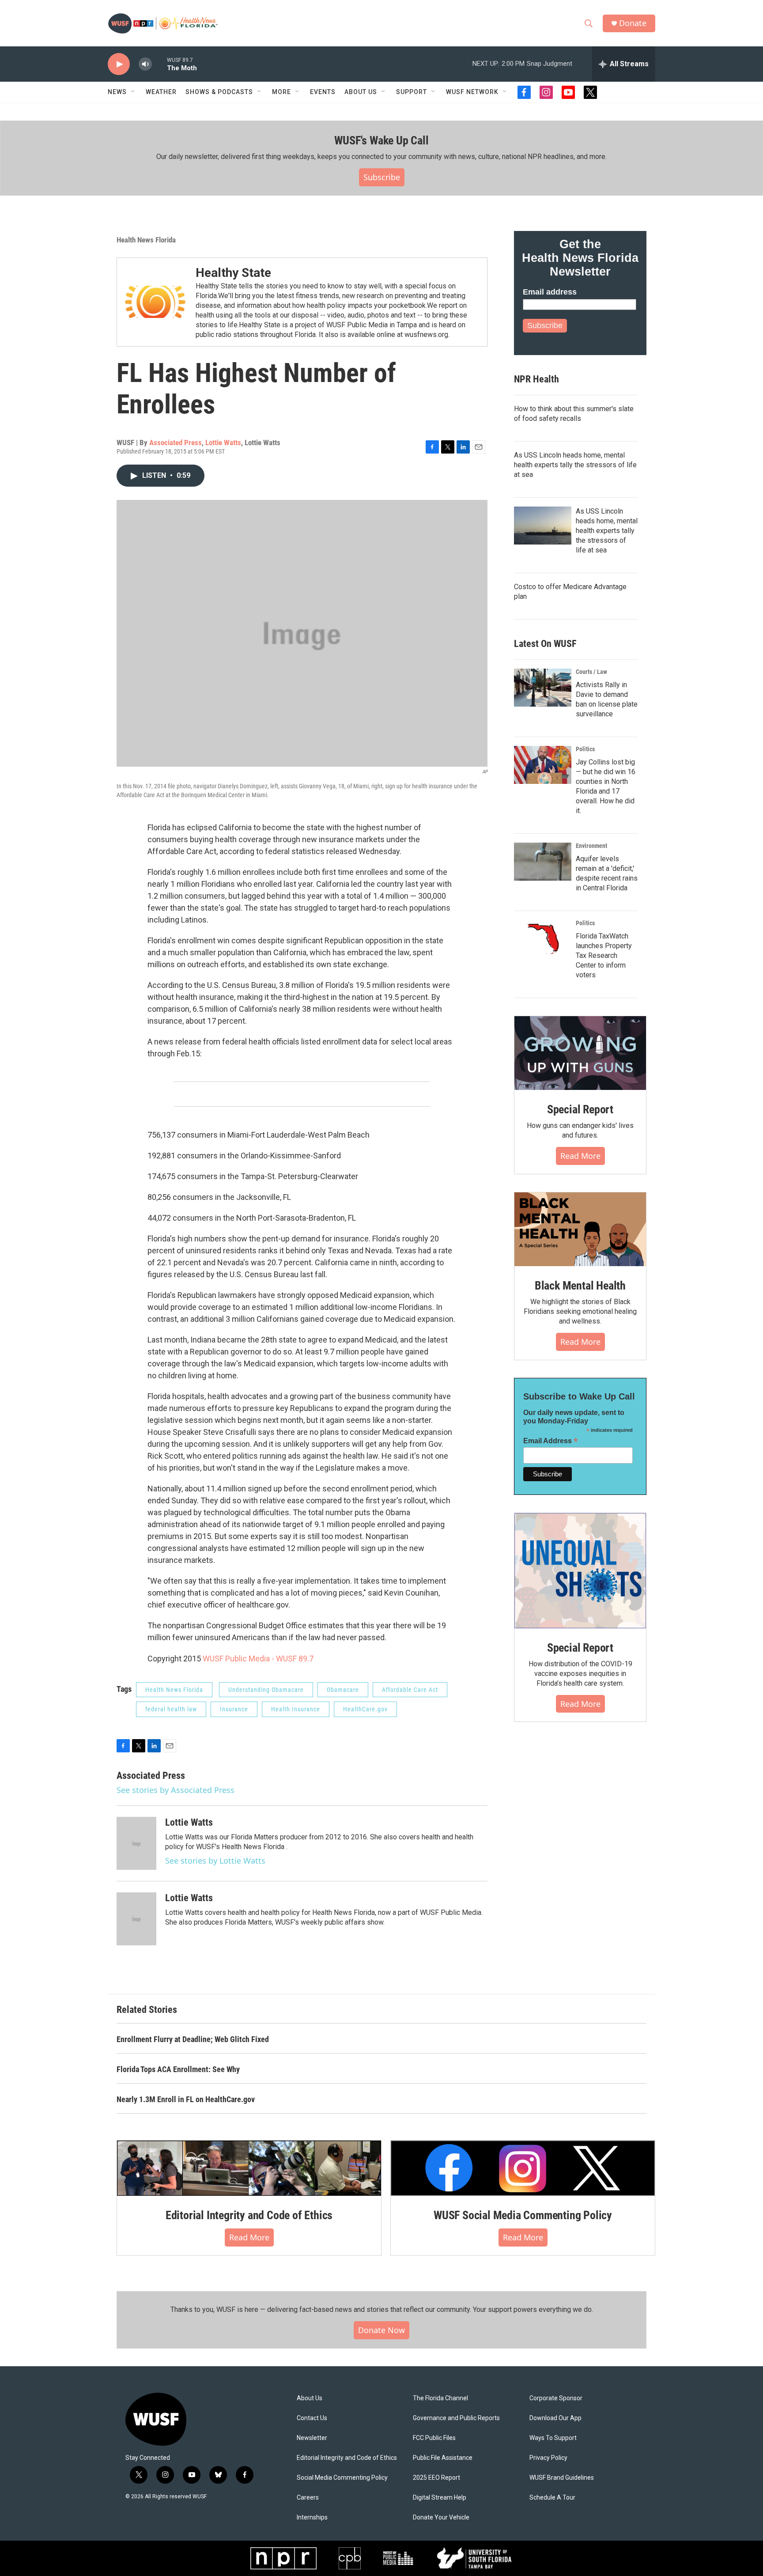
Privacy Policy (548, 2458)
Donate (633, 23)
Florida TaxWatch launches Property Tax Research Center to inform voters (604, 955)
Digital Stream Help (440, 2498)
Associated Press (176, 443)
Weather (161, 92)
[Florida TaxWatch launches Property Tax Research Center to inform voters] (543, 939)
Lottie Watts (223, 443)
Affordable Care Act (410, 1690)
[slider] (159, 64)
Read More (580, 1156)
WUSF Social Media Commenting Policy (523, 2215)
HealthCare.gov (365, 1709)
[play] (119, 64)
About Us (310, 2398)
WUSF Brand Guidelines (562, 2478)
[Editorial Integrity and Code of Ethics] (249, 2168)
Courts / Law (591, 672)
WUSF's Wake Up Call (381, 140)
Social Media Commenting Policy (342, 2478)
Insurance (234, 1709)
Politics (585, 749)
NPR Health (536, 379)
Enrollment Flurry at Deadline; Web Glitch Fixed (193, 2039)
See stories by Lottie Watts (215, 1861)
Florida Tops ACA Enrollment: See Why (178, 2069)
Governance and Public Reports (456, 2418)
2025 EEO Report (436, 2478)
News (117, 92)
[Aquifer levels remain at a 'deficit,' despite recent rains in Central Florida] (543, 862)
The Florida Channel (440, 2398)
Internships (312, 2517)
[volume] (145, 64)
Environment (591, 846)
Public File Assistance (443, 2458)
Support (412, 92)
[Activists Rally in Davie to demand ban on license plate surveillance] (543, 688)
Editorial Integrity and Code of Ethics (249, 2215)
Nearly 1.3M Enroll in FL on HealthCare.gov (186, 2099)
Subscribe (382, 177)
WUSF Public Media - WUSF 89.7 (258, 1659)
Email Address (551, 1441)
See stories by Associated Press (176, 1790)
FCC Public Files (434, 2438)
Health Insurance (296, 1709)
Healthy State (233, 273)
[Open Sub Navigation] (133, 92)
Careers (308, 2498)
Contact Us (312, 2418)
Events (323, 92)
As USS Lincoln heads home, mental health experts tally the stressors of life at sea (575, 465)
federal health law (171, 1709)
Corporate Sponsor (556, 2398)
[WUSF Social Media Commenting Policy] (523, 2168)
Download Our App (555, 2418)
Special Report (580, 1109)
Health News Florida (146, 240)
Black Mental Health (580, 1286)
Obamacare (343, 1690)
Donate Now (381, 2330)
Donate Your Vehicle (441, 2517)
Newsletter (312, 2438)
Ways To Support (553, 2438)
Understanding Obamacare (266, 1690)
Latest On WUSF (545, 644)
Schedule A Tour (552, 2498)
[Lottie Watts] (136, 1843)
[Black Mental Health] (580, 1229)
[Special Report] (580, 1053)
